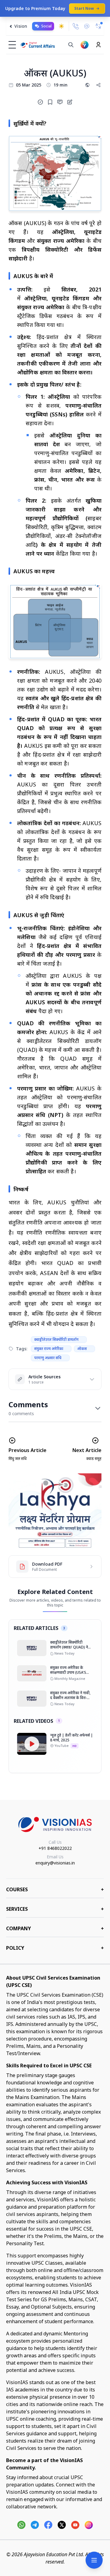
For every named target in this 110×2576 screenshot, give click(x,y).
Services (55, 1909)
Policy (55, 1948)
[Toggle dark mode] (61, 26)
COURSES (55, 1889)
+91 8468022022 (55, 1848)
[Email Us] (87, 26)
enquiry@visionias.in (55, 1863)
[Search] (71, 45)
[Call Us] (76, 26)
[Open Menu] (94, 2560)
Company (55, 1928)
